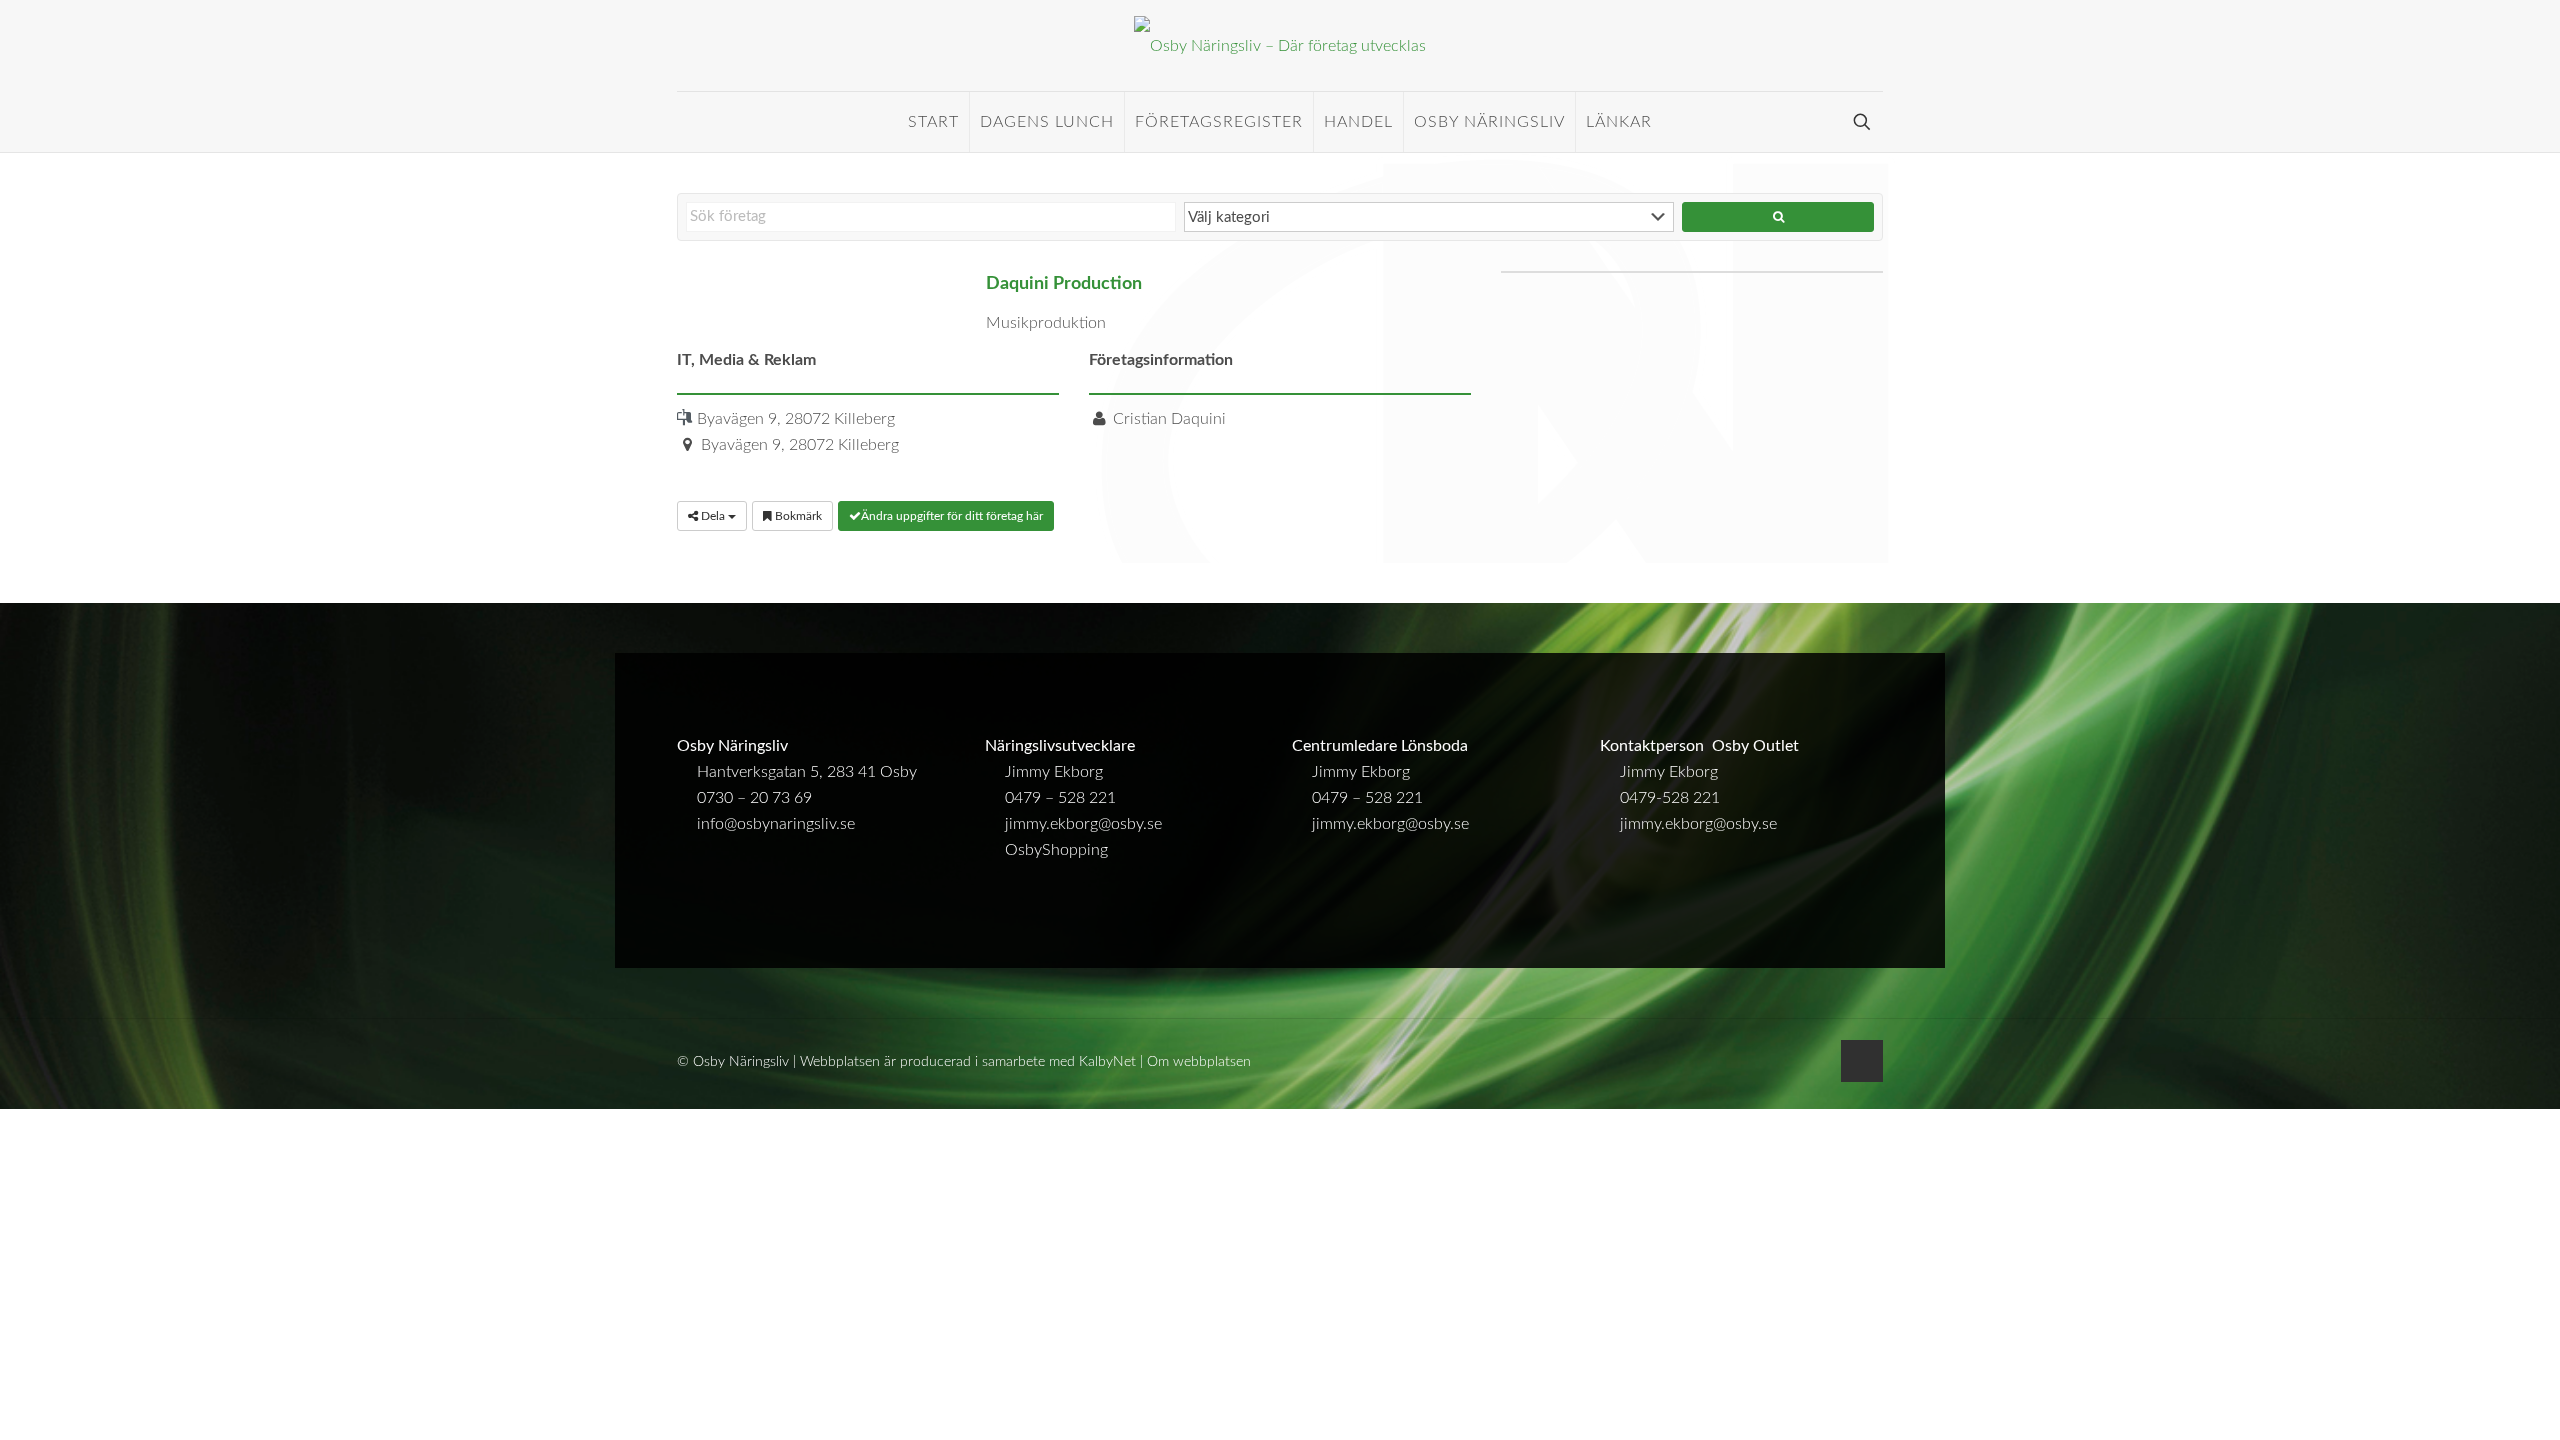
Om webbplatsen (1199, 1062)
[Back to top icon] (1862, 1061)
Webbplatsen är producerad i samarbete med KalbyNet (968, 1062)
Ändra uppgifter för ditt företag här (952, 516)
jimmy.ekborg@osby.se (1083, 824)
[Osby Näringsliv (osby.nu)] (1280, 45)
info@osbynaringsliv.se (776, 824)
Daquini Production (1064, 283)
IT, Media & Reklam (746, 360)
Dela (713, 516)
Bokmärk (797, 516)
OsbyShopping (1056, 850)
